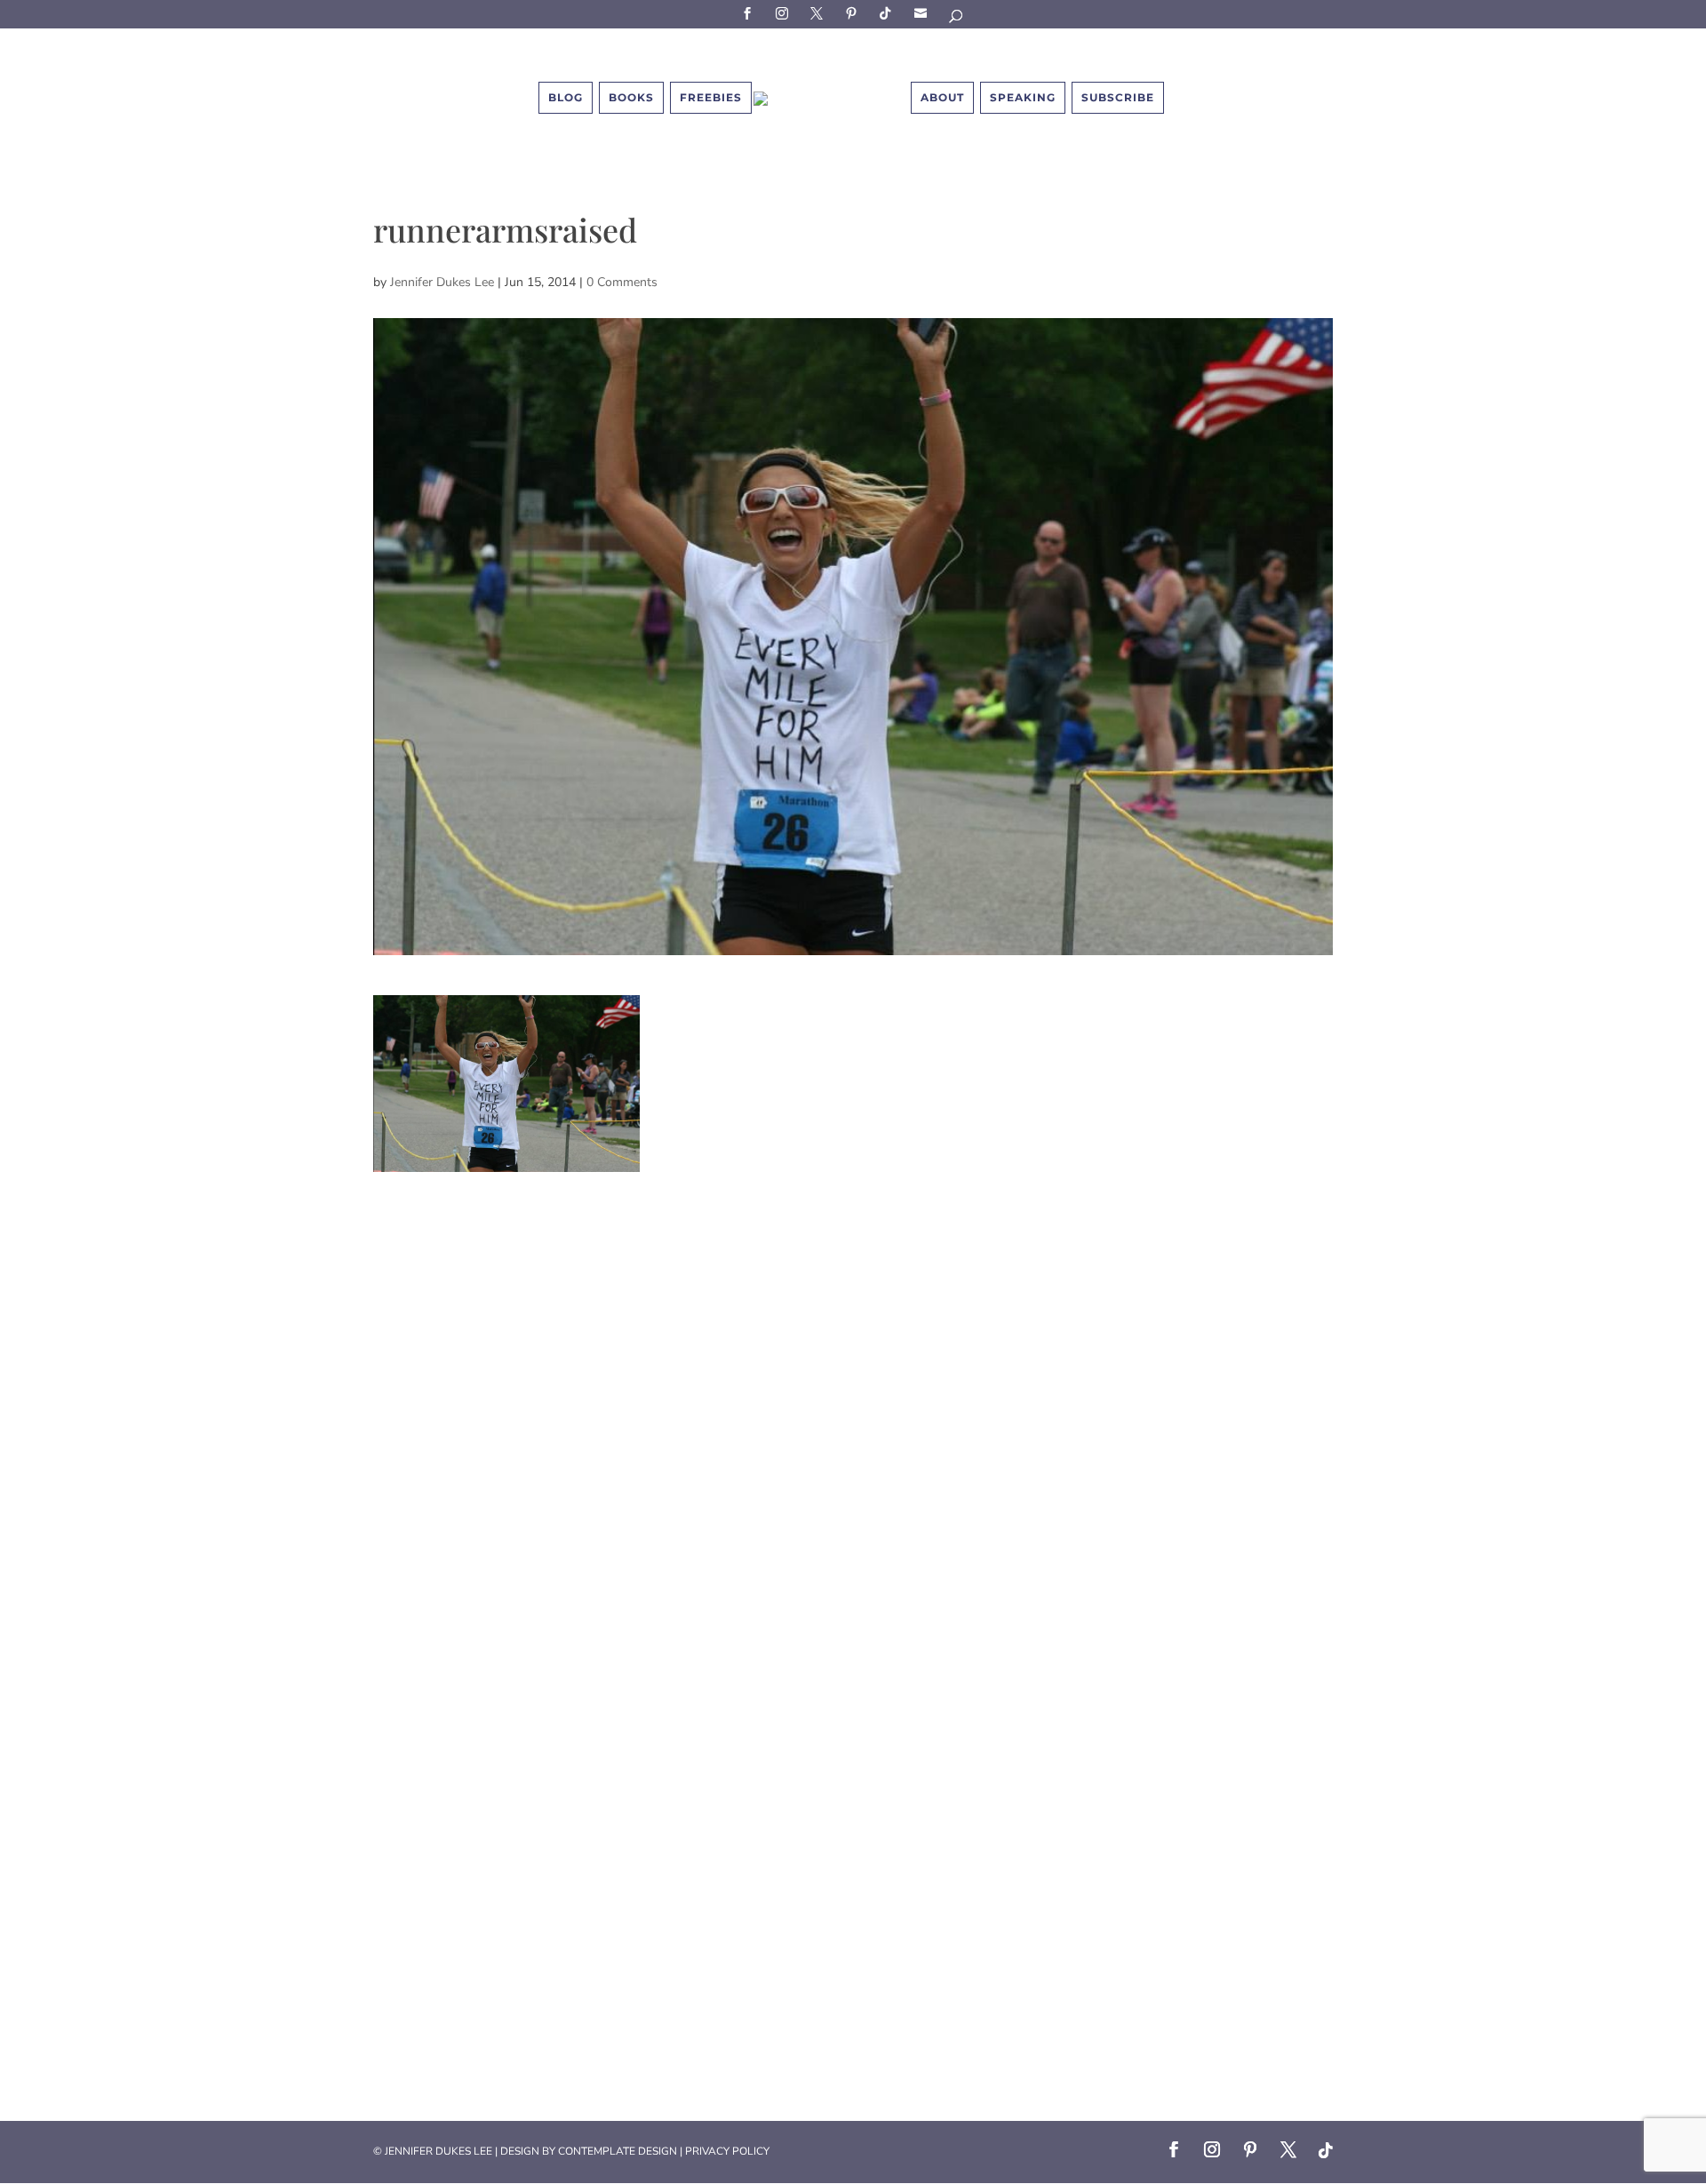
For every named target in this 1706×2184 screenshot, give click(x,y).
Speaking (1023, 97)
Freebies (711, 97)
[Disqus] (853, 1394)
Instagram (785, 13)
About (942, 97)
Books (631, 97)
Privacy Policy (727, 2151)
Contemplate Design (618, 2151)
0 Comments (622, 282)
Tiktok (889, 13)
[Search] (957, 19)
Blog (566, 97)
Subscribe (923, 13)
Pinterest (854, 13)
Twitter (819, 13)
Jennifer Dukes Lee (442, 282)
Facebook (750, 13)
